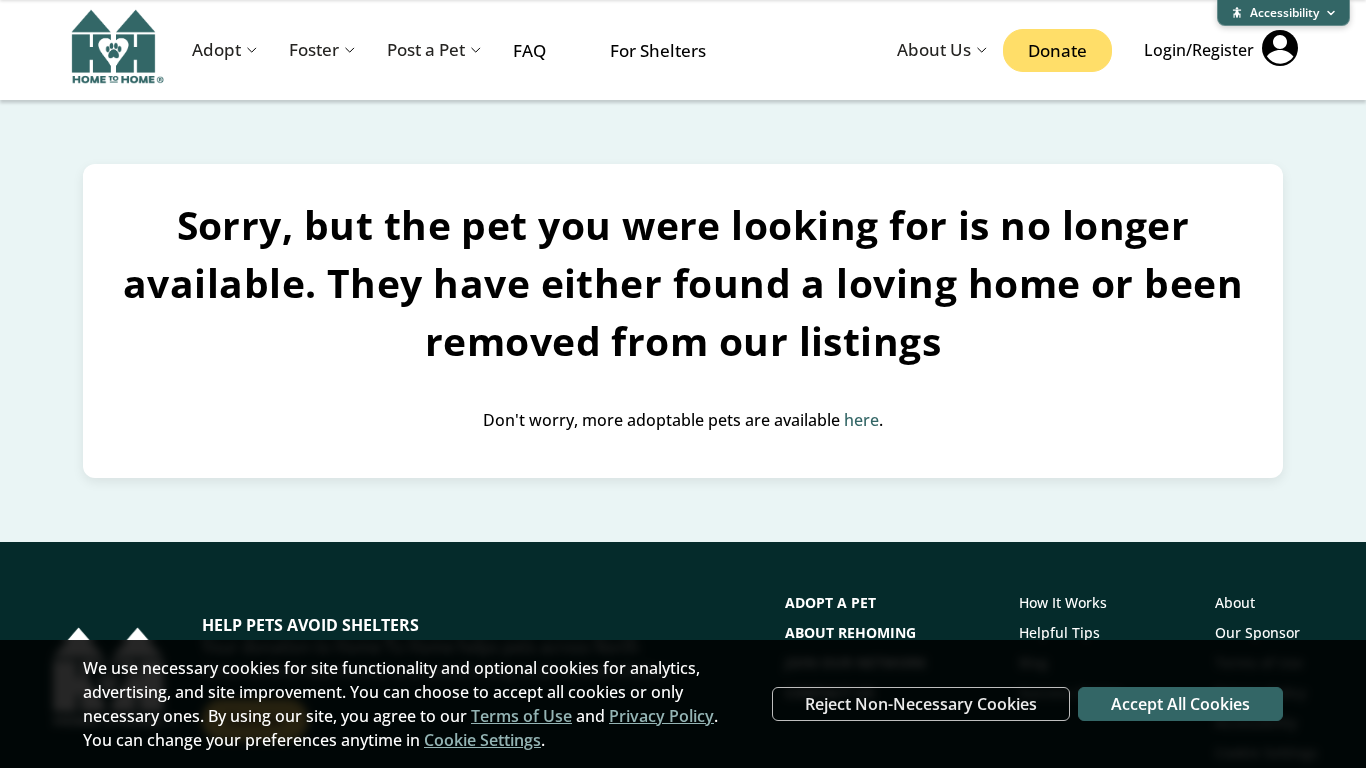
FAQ (529, 50)
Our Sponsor (1257, 632)
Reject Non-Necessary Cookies (921, 704)
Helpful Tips (1059, 632)
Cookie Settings (482, 740)
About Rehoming (850, 632)
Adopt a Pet (830, 602)
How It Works (1063, 602)
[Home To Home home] (118, 50)
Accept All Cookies (1180, 704)
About (1235, 602)
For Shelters (658, 50)
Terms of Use (521, 716)
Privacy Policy (661, 716)
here (861, 420)
